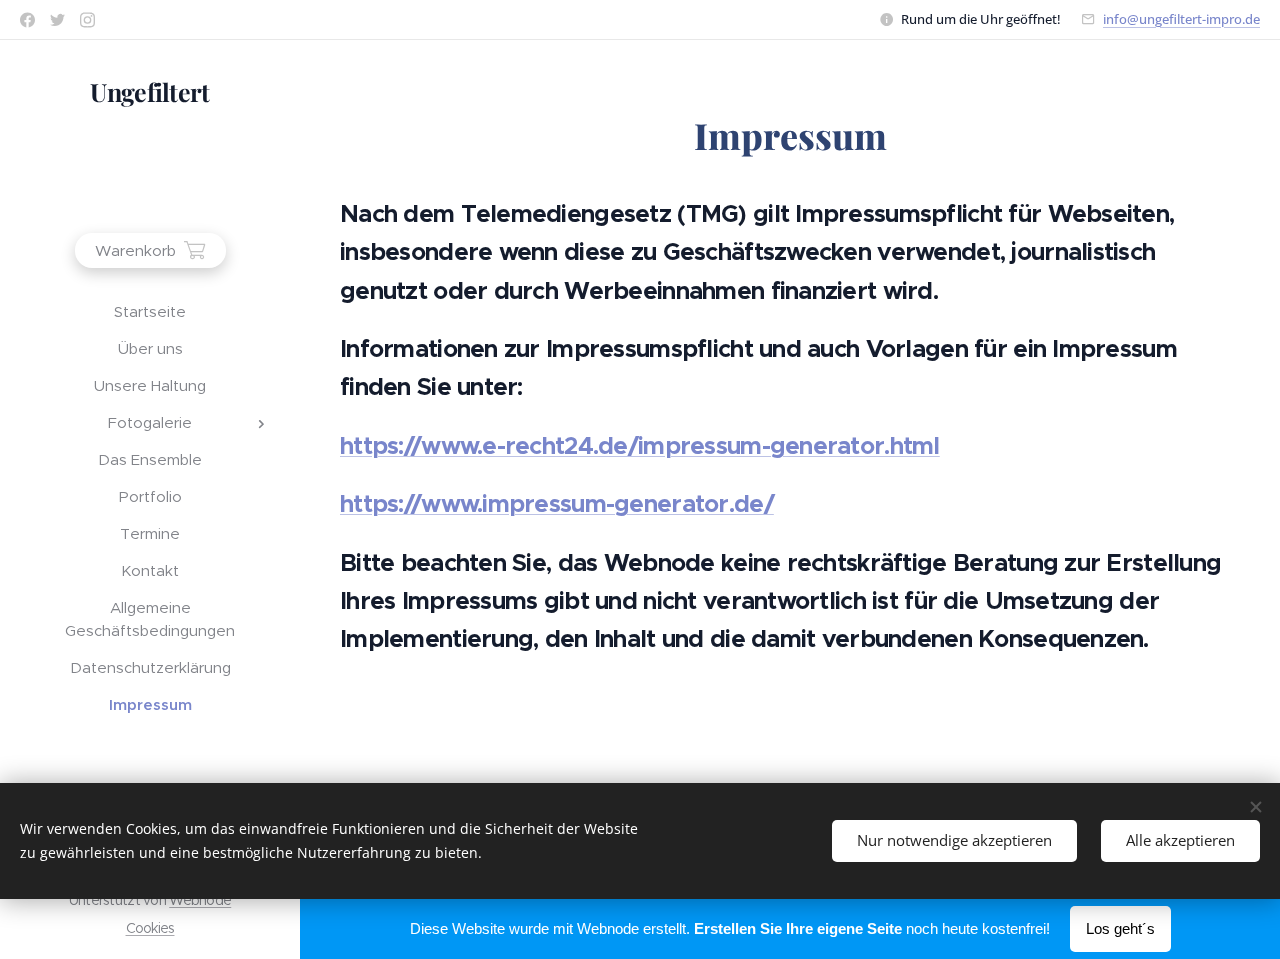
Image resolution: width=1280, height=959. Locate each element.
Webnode (200, 900)
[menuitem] (150, 311)
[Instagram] (87, 20)
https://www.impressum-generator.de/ (557, 504)
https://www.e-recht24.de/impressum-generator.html (640, 446)
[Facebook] (27, 20)
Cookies (150, 928)
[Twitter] (57, 20)
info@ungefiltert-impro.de (1181, 19)
